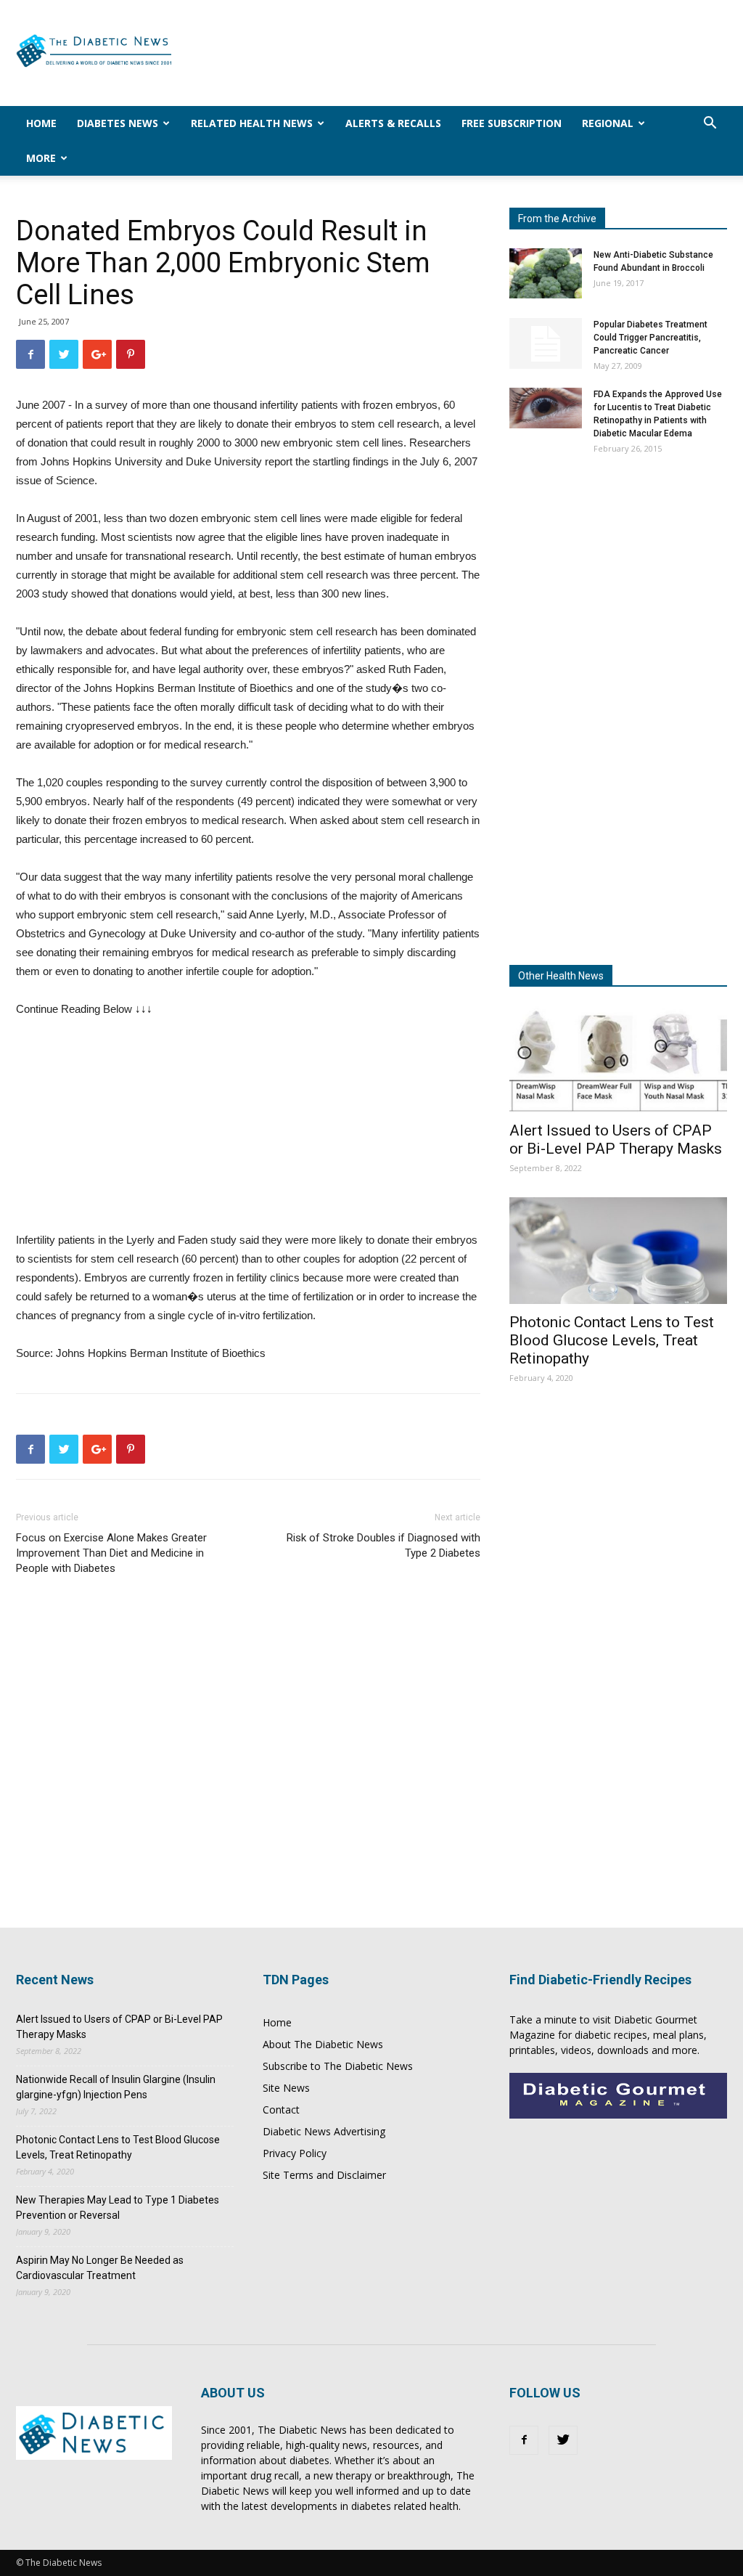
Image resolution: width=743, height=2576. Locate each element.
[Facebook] (524, 2440)
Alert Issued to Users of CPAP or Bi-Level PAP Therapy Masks (616, 1140)
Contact (281, 2110)
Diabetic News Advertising (324, 2131)
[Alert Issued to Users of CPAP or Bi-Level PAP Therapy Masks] (618, 1059)
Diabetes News (118, 123)
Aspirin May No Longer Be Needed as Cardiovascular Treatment (100, 2268)
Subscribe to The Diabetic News (338, 2066)
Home (41, 123)
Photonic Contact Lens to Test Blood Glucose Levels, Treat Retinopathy (612, 1340)
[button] (710, 125)
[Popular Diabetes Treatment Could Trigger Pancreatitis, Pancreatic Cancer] (546, 343)
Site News (286, 2088)
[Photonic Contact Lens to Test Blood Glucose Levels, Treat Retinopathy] (618, 1251)
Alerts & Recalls (393, 123)
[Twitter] (563, 2440)
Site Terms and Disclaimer (324, 2175)
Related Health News (252, 123)
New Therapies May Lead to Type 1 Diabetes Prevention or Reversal (118, 2208)
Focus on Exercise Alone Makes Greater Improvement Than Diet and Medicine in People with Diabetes (111, 1553)
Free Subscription (512, 123)
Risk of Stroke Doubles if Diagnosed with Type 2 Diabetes (383, 1545)
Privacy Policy (295, 2153)
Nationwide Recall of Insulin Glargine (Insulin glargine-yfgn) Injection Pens (116, 2087)
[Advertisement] (463, 53)
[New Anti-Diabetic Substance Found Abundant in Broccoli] (546, 273)
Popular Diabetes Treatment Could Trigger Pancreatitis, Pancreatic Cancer (650, 338)
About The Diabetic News (323, 2044)
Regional (608, 123)
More (41, 158)
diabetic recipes (611, 2035)
